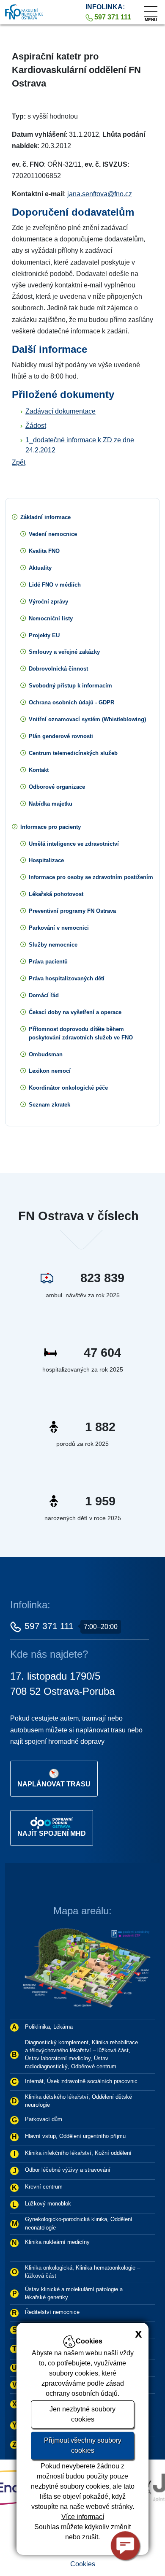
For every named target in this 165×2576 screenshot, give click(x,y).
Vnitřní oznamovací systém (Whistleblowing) (87, 719)
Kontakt (39, 770)
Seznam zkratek (49, 1105)
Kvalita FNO (44, 551)
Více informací (83, 2517)
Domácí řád (44, 995)
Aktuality (40, 568)
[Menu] (151, 10)
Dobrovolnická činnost (58, 669)
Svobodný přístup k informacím (70, 686)
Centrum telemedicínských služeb (73, 753)
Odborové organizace (57, 787)
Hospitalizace (46, 860)
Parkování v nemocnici (59, 928)
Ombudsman (46, 1054)
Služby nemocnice (53, 945)
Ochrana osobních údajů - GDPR (71, 702)
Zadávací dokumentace (60, 411)
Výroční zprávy (48, 602)
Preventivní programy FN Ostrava (72, 911)
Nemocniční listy (51, 618)
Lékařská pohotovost (56, 894)
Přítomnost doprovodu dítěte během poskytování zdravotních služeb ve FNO (81, 1033)
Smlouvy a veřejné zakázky (64, 652)
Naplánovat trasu (54, 1784)
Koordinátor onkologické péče (68, 1088)
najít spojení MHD (52, 1833)
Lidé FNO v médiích (55, 585)
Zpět (19, 462)
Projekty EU (44, 635)
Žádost (36, 426)
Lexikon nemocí (50, 1071)
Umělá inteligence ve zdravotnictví (74, 844)
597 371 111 (49, 1626)
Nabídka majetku (51, 804)
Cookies (83, 2564)
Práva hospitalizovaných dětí (67, 978)
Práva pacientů (48, 962)
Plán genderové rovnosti (61, 736)
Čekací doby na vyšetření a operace (75, 1012)
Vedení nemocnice (53, 534)
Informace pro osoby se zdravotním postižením (91, 877)
